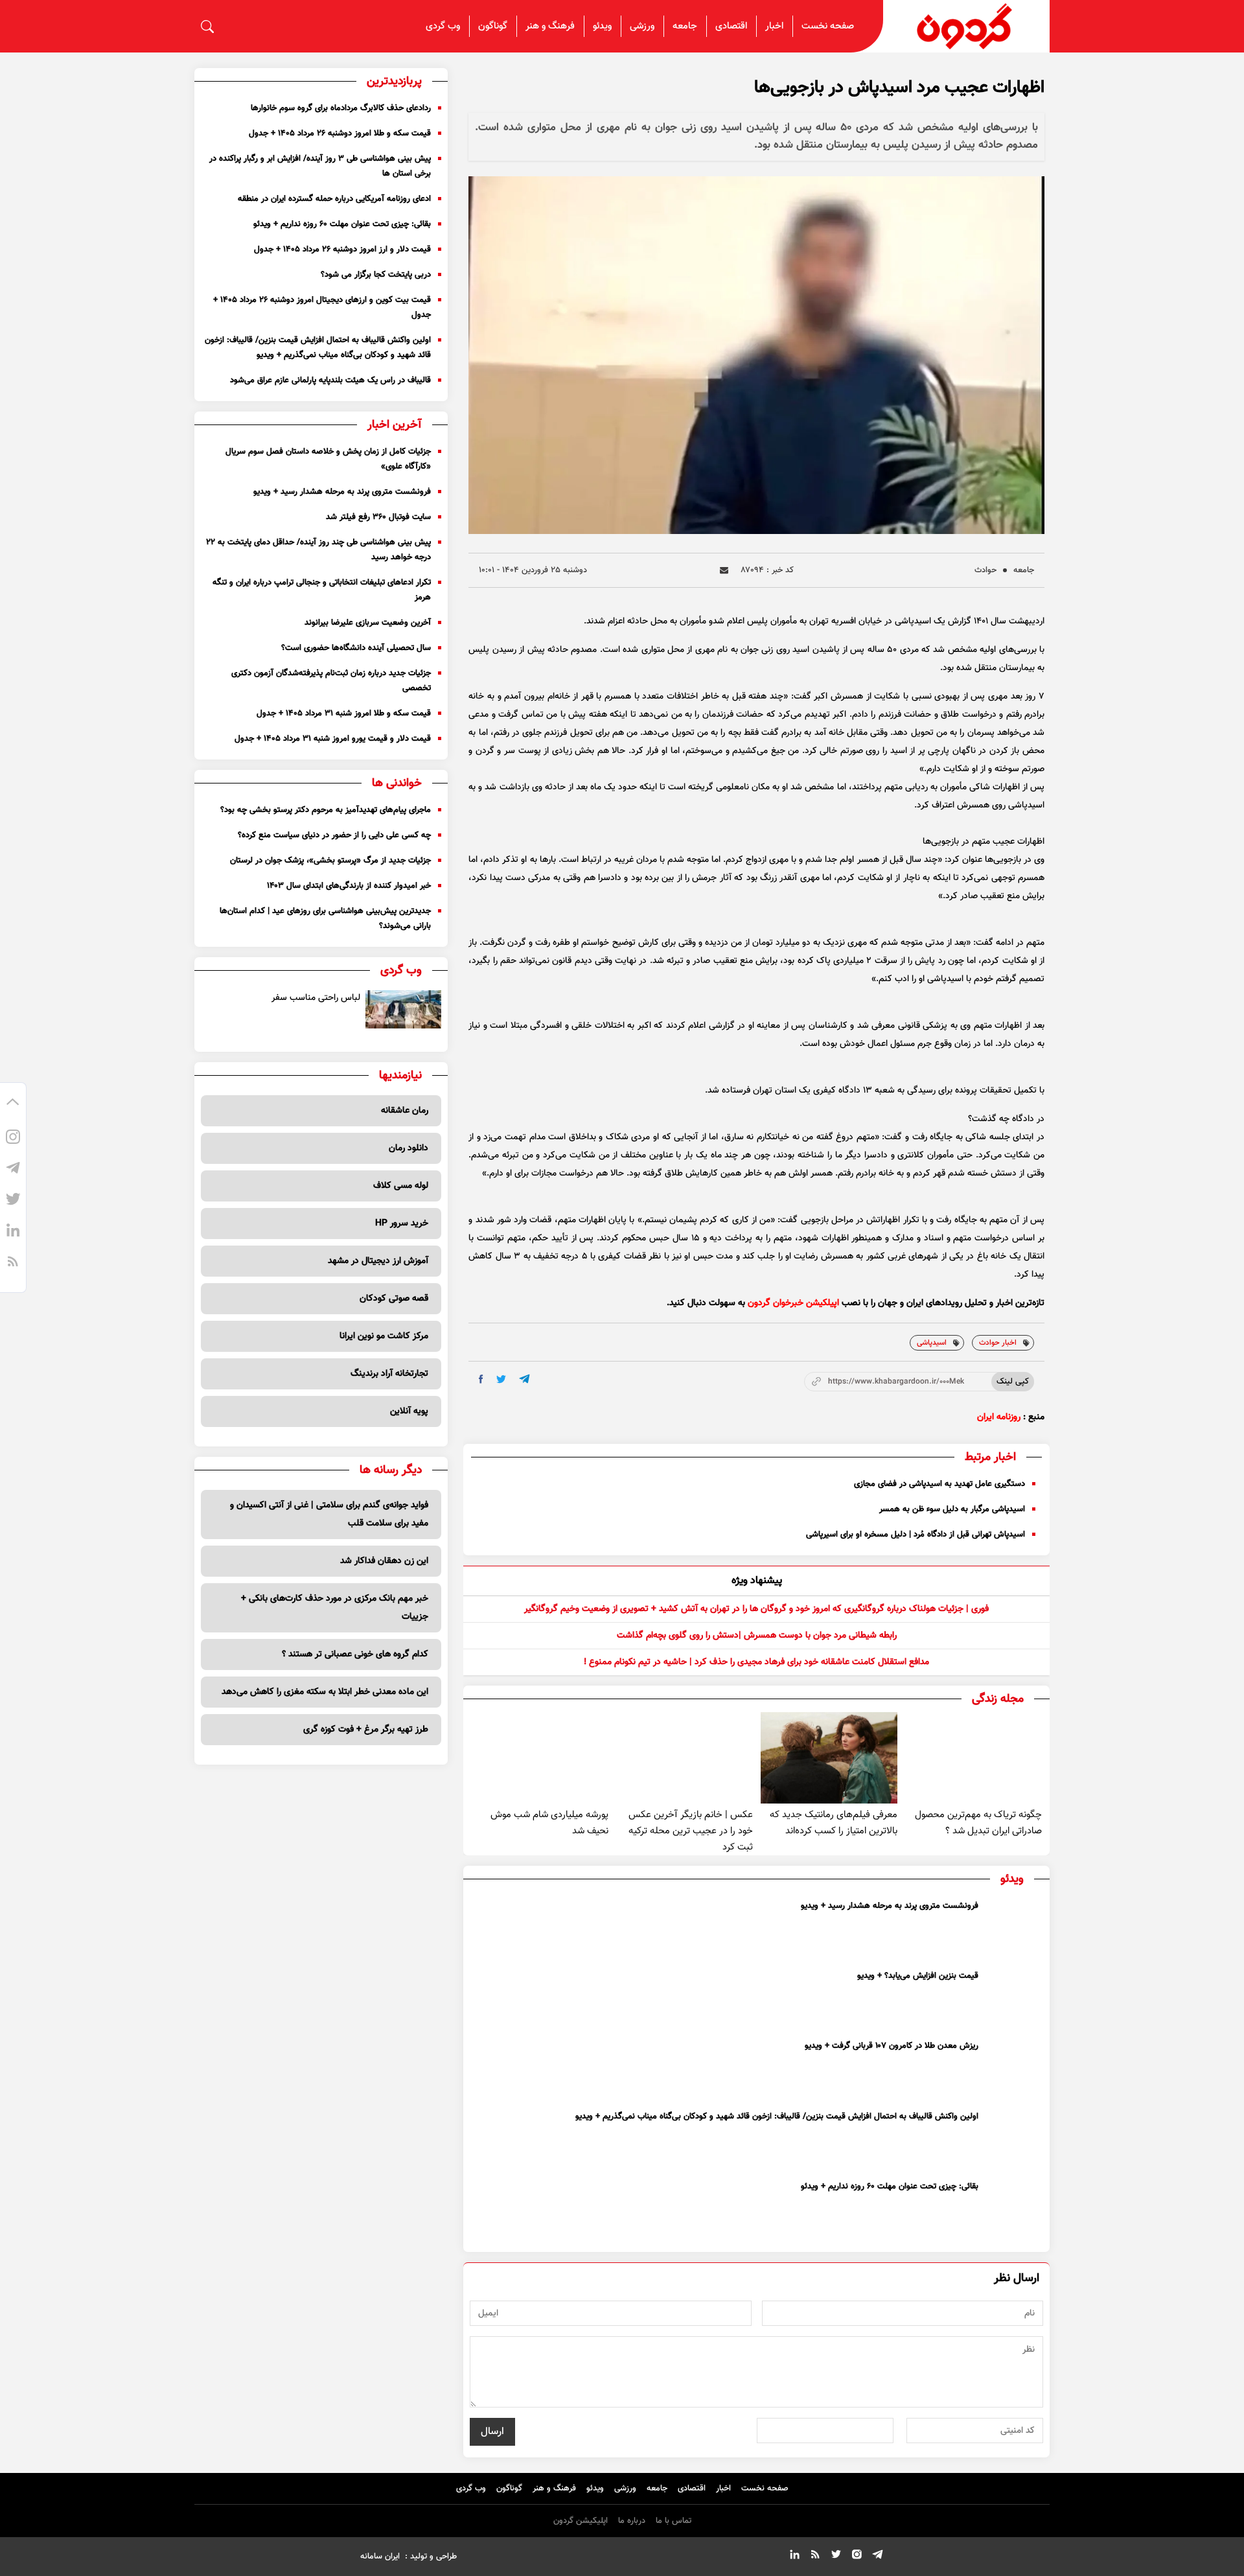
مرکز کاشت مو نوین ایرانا (384, 1336)
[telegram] (524, 1379)
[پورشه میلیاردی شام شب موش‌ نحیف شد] (539, 1758)
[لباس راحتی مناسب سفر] (404, 1009)
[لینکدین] (13, 1233)
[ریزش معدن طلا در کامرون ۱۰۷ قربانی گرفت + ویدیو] (1013, 2069)
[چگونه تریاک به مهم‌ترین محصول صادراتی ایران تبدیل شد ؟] (973, 1758)
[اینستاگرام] (13, 1139)
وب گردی (443, 26)
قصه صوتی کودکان (394, 1299)
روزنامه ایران (999, 1417)
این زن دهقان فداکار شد (384, 1561)
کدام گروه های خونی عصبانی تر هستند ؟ (355, 1654)
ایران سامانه (380, 2557)
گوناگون (493, 26)
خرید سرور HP (402, 1224)
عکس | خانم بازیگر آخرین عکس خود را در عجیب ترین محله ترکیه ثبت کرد (691, 1831)
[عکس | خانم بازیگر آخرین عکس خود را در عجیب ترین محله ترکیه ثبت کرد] (685, 1758)
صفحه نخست (828, 26)
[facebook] (481, 1379)
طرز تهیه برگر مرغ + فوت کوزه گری (366, 1730)
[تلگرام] (13, 1170)
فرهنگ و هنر (550, 26)
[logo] (967, 26)
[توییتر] (13, 1201)
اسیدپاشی (932, 1343)
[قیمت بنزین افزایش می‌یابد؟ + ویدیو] (1013, 1999)
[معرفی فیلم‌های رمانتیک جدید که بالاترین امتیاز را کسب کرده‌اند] (829, 1758)
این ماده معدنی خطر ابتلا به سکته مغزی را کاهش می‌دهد (325, 1692)
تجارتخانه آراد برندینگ (389, 1374)
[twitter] (501, 1379)
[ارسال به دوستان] (724, 571)
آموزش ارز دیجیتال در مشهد (378, 1261)
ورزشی (642, 26)
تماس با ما (674, 2521)
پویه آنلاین (409, 1411)
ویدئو (602, 26)
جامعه (685, 26)
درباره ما (632, 2521)
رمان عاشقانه (405, 1111)
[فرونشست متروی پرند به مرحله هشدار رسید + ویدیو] (1013, 1929)
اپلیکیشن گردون (581, 2521)
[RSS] (13, 1264)
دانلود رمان (409, 1148)
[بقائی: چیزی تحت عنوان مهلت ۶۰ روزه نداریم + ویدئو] (1013, 2209)
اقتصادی (731, 26)
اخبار (774, 26)
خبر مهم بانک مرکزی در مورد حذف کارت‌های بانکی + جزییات (335, 1608)
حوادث (985, 570)
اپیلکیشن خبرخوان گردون (793, 1303)
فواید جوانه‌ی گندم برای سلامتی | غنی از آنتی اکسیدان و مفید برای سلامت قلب (329, 1514)
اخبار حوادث (998, 1343)
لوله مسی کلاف (401, 1186)
